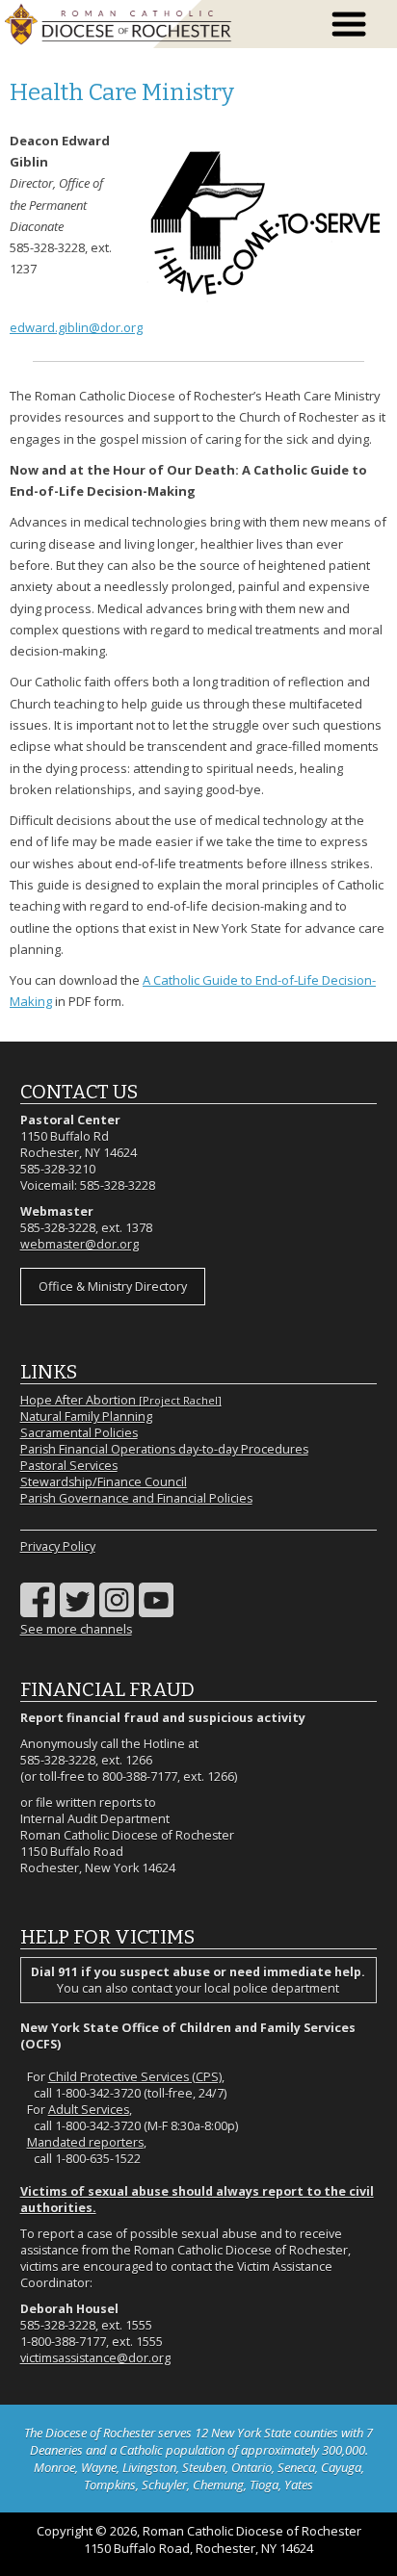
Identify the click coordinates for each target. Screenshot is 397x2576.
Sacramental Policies (79, 1433)
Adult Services (89, 2110)
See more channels (76, 1629)
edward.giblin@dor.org (76, 327)
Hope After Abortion (121, 1400)
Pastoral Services (69, 1466)
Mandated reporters (85, 2142)
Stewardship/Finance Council (104, 1482)
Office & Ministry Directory (113, 1287)
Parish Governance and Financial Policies (136, 1498)
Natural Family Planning (86, 1417)
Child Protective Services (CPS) (135, 2077)
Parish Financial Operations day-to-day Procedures (164, 1449)
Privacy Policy (58, 1546)
